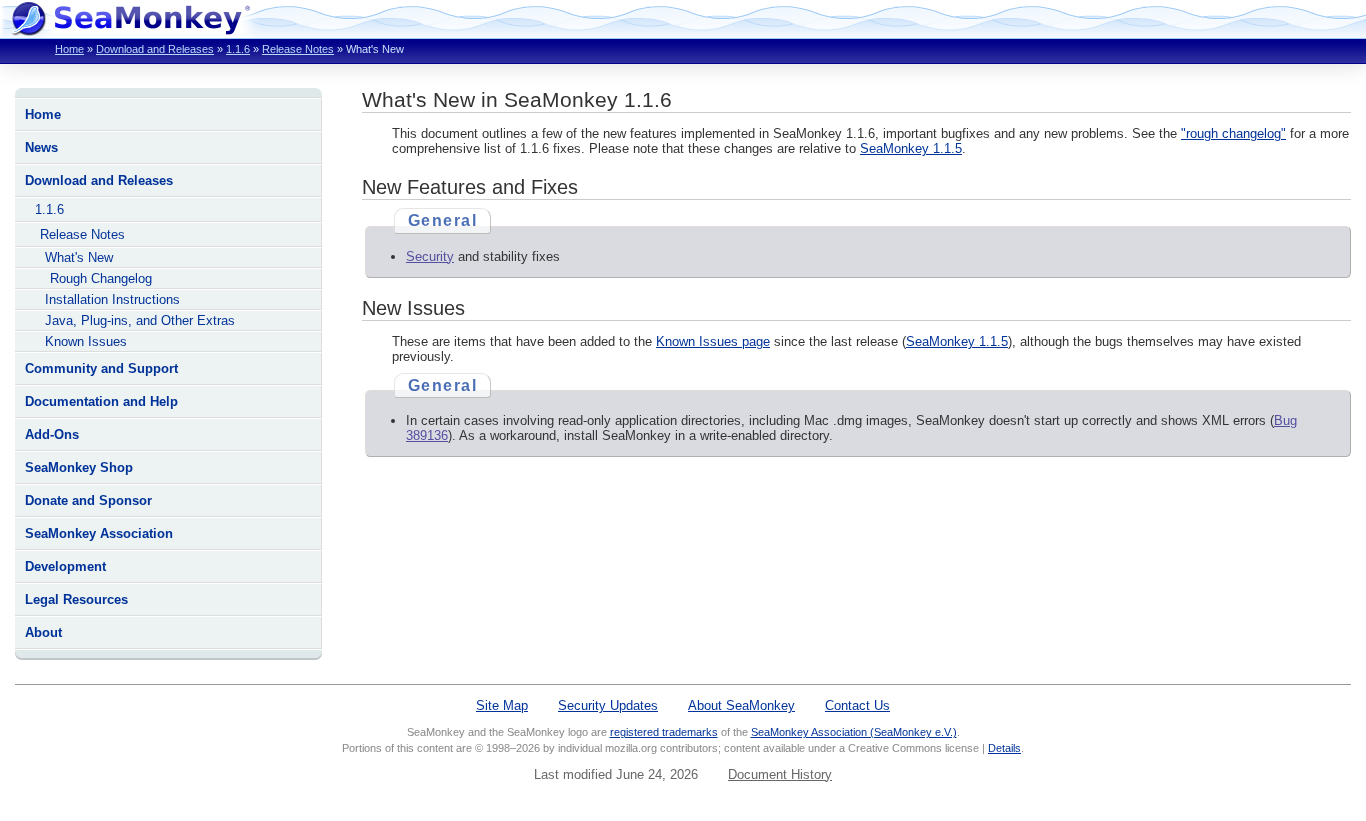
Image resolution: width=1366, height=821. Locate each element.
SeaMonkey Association (99, 533)
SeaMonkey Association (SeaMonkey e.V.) (854, 732)
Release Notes (298, 49)
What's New (79, 257)
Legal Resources (76, 599)
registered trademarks (664, 732)
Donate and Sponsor (88, 500)
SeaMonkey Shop (79, 467)
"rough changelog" (1233, 133)
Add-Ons (52, 434)
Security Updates (608, 705)
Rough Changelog (101, 278)
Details (1004, 748)
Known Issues (86, 341)
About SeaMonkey (741, 705)
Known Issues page (713, 341)
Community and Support (101, 368)
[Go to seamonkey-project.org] (130, 30)
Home (69, 49)
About (43, 632)
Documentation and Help (101, 401)
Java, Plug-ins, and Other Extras (140, 320)
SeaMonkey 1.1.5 (911, 148)
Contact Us (857, 705)
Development (65, 566)
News (41, 147)
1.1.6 (238, 49)
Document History (780, 774)
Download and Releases (155, 49)
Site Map (502, 705)
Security (430, 256)
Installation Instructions (112, 299)
